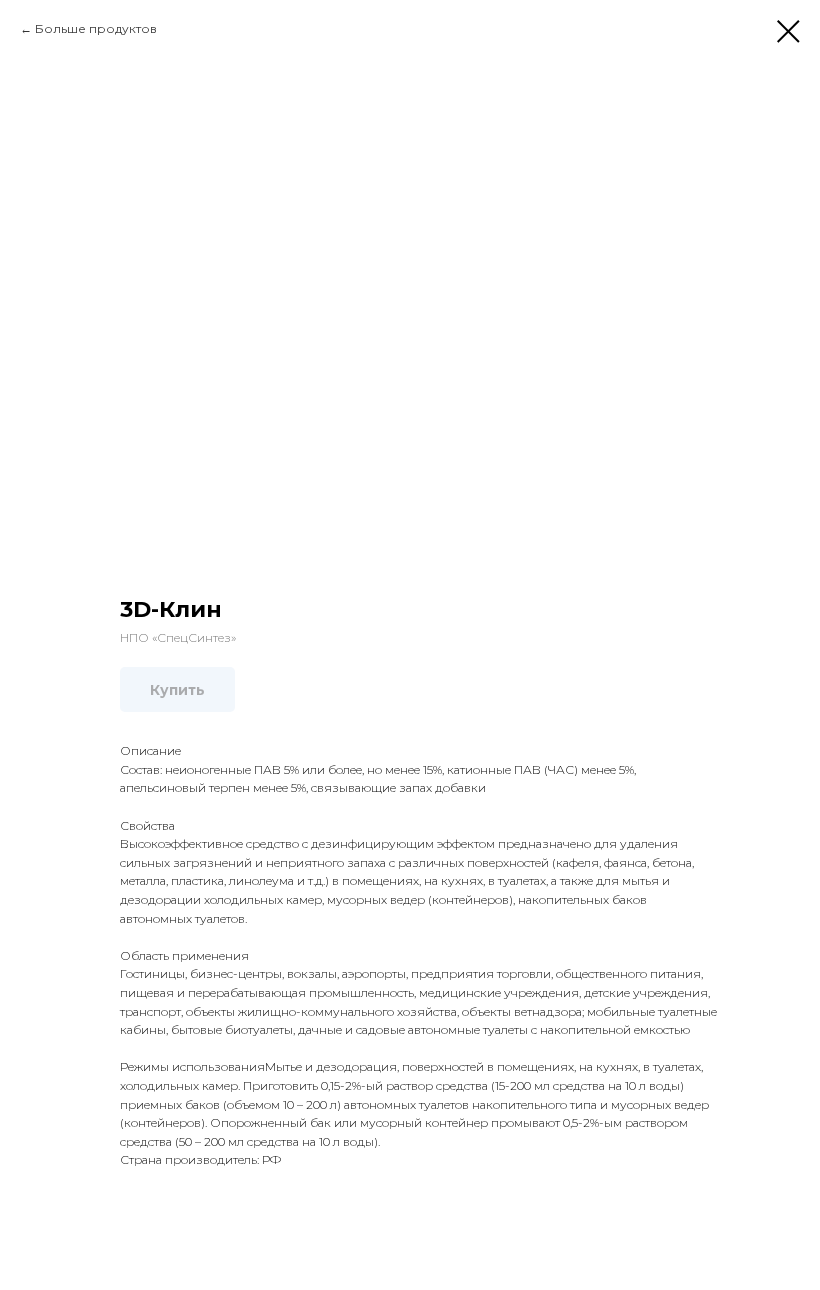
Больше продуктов (96, 28)
